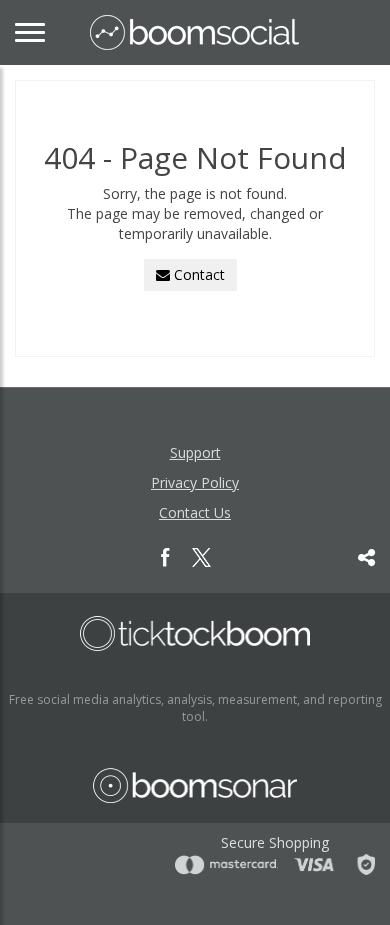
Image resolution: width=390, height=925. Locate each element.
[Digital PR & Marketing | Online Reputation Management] (195, 633)
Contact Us (195, 512)
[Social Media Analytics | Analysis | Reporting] (194, 32)
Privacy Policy (195, 482)
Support (195, 452)
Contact (197, 274)
